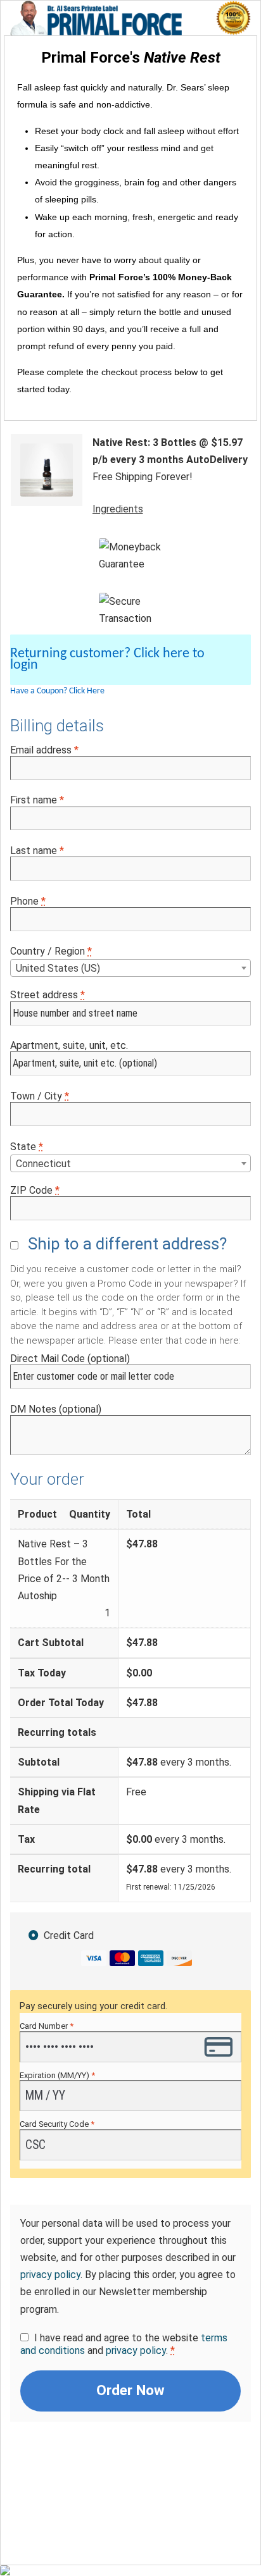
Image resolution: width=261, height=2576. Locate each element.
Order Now (130, 2390)
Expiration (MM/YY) (57, 2075)
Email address (44, 750)
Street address (48, 995)
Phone (28, 901)
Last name (37, 851)
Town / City (40, 1096)
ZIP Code (35, 1190)
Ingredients (118, 509)
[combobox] (130, 968)
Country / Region (51, 951)
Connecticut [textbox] (43, 1164)
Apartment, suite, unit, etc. (69, 1045)
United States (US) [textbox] (58, 968)
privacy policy (50, 2275)
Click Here (87, 691)
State (27, 1147)
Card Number (47, 2026)
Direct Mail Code (70, 1359)
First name (37, 800)
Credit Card (69, 1935)
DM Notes (56, 1409)
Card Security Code (57, 2124)
